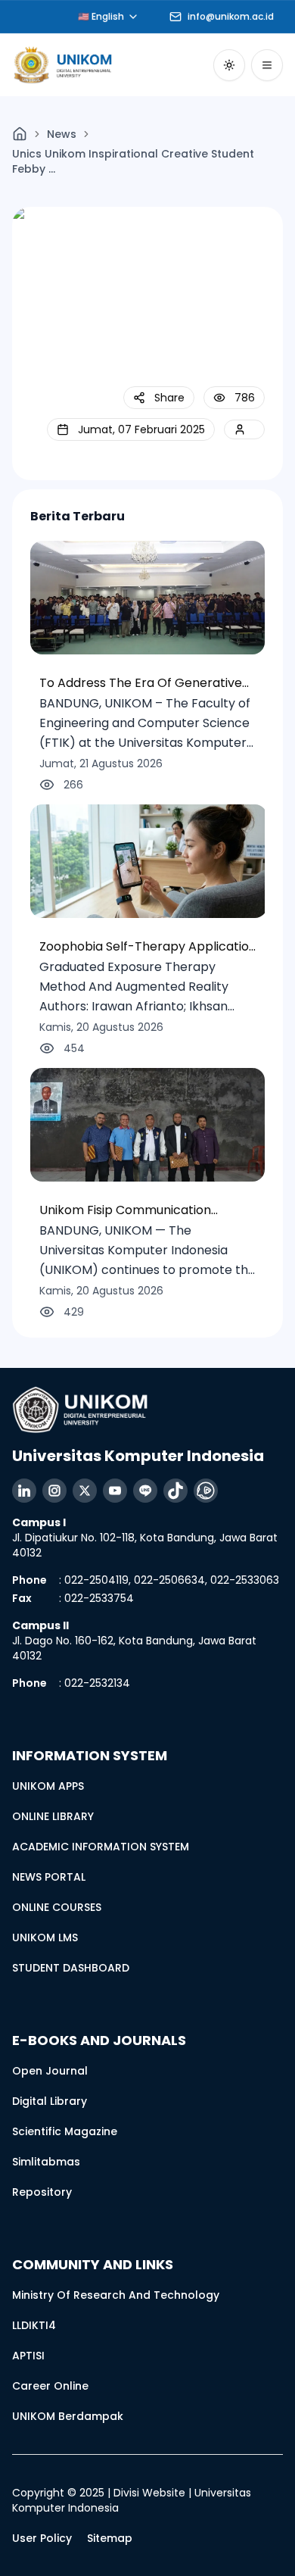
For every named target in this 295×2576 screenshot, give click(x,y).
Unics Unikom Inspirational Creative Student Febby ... (133, 161)
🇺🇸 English (101, 16)
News (62, 134)
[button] (159, 398)
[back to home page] (20, 134)
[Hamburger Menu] (267, 65)
